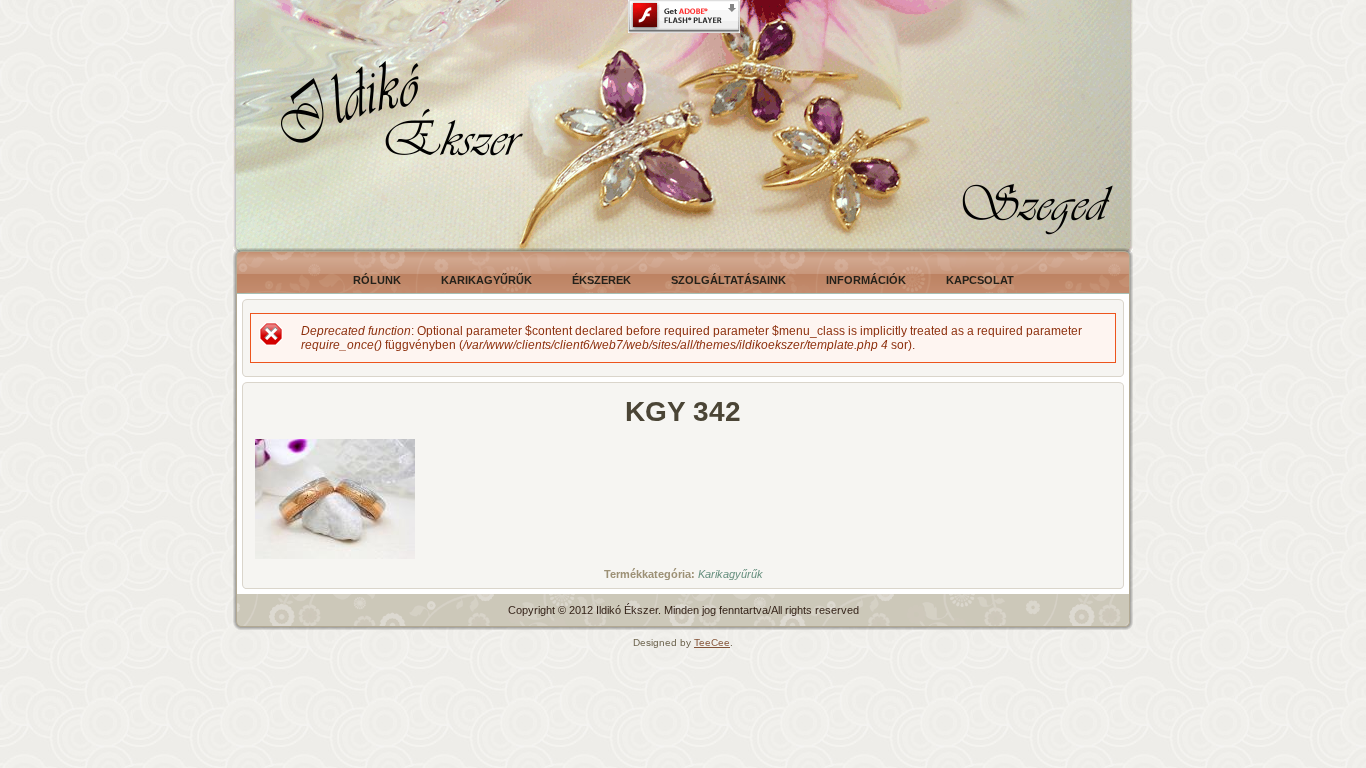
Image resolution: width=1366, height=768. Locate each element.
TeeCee (712, 642)
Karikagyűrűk (730, 574)
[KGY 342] (335, 560)
